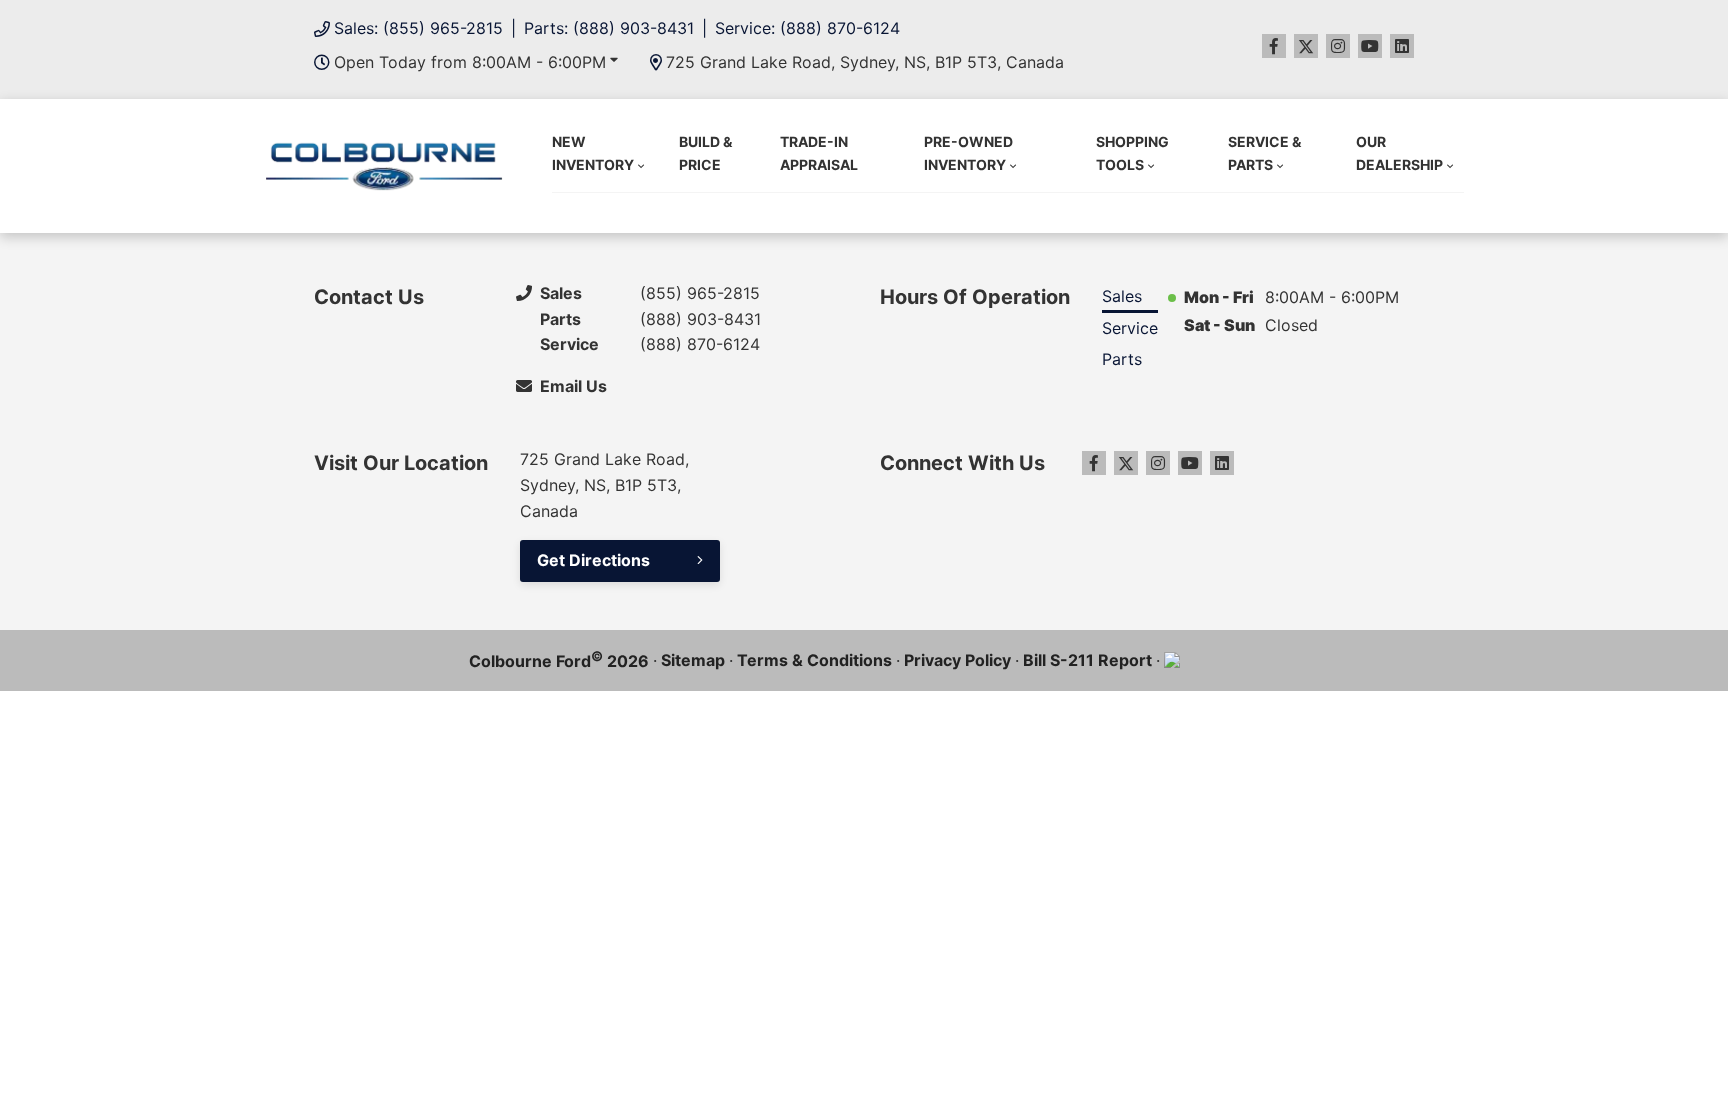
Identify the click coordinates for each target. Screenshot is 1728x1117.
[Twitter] (1306, 46)
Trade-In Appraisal (819, 152)
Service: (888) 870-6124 (807, 28)
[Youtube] (1370, 46)
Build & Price (705, 152)
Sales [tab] (1122, 296)
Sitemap (693, 660)
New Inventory (593, 152)
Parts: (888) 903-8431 (609, 28)
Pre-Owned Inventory (968, 152)
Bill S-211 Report (1087, 660)
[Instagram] (1338, 46)
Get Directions (593, 560)
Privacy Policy (957, 660)
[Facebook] (1274, 46)
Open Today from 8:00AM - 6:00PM (470, 62)
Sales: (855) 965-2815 (418, 28)
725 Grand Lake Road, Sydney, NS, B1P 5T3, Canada (865, 62)
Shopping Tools (1132, 152)
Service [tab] (1130, 328)
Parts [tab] (1122, 359)
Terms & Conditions (814, 660)
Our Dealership (1399, 152)
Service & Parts (1264, 152)
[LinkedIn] (1402, 46)
